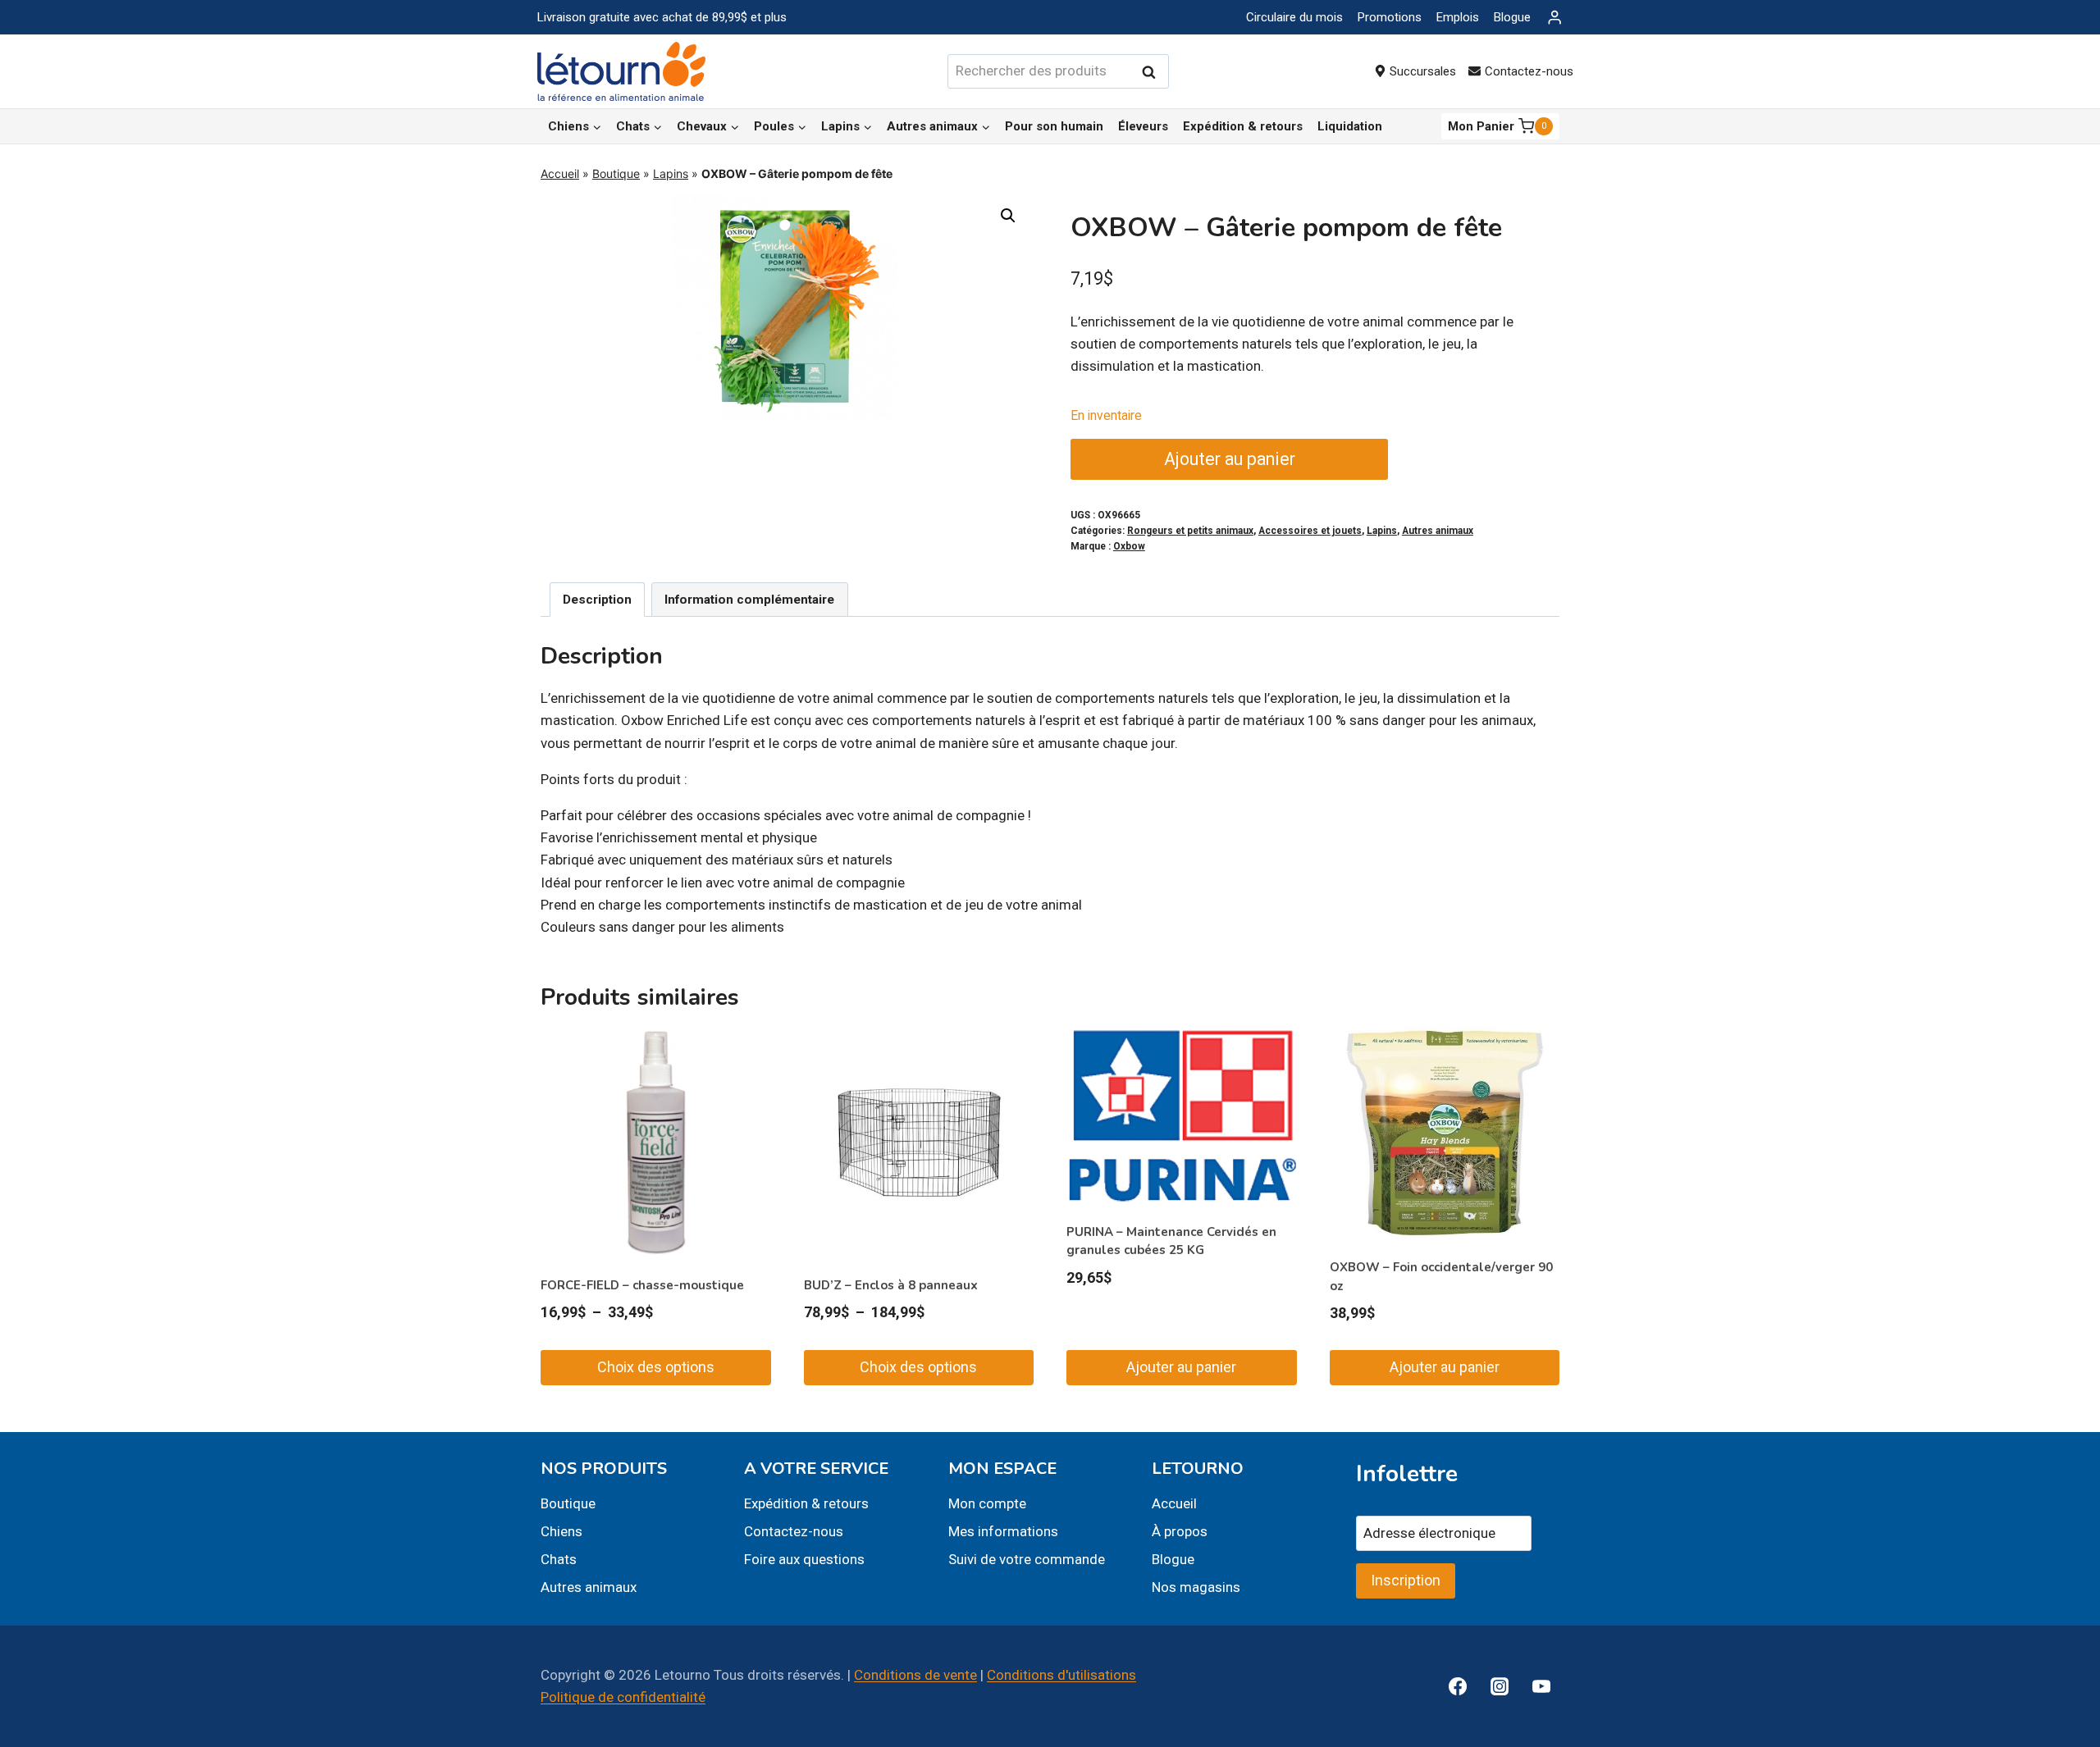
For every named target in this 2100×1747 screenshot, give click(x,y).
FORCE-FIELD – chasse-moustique (642, 1285)
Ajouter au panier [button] (1181, 1367)
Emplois (1458, 17)
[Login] (1554, 18)
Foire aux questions (804, 1559)
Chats (559, 1559)
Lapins (671, 173)
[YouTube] (1541, 1686)
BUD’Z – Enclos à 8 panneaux (891, 1285)
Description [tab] (597, 600)
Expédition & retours (1243, 126)
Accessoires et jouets (1310, 531)
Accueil (560, 173)
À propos (1180, 1531)
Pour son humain (1054, 126)
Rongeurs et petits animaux (1190, 531)
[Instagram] (1500, 1686)
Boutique (616, 173)
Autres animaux (1438, 531)
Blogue (1512, 17)
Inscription (1406, 1580)
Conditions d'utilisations (1061, 1675)
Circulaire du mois (1294, 17)
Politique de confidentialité (623, 1697)
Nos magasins (1196, 1587)
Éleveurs (1143, 126)
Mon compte (987, 1503)
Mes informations (1003, 1531)
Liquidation (1350, 126)
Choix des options (656, 1367)
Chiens (562, 1531)
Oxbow (1129, 546)
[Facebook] (1458, 1686)
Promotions (1390, 17)
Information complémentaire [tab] (749, 600)
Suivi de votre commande (1027, 1559)
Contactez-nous (1529, 71)
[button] (1008, 216)
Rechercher (1153, 72)
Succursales (1423, 71)
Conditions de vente (915, 1675)
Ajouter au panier (1230, 459)
